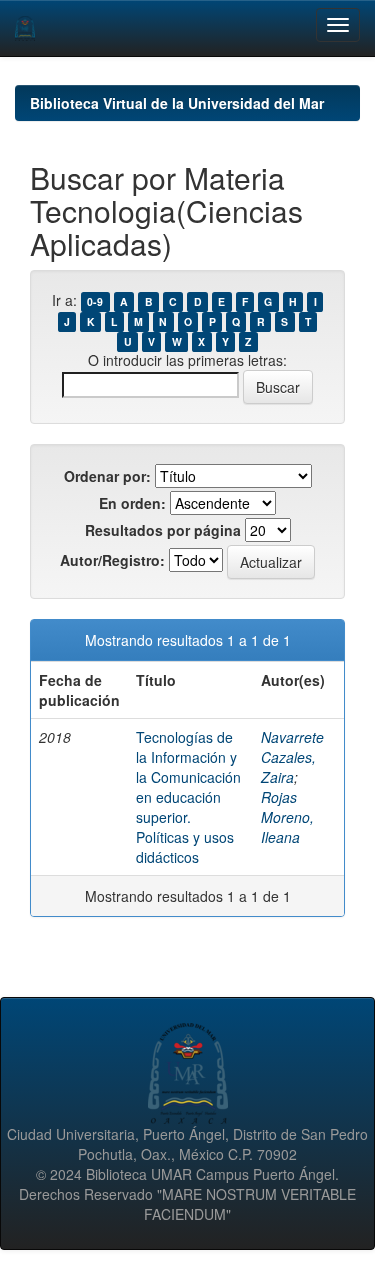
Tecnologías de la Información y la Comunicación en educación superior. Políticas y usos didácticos (188, 797)
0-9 (95, 301)
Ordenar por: (107, 476)
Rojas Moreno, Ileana (287, 817)
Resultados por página (163, 530)
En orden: (132, 503)
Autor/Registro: (112, 560)
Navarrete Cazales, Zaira (292, 757)
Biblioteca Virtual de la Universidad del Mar (177, 103)
